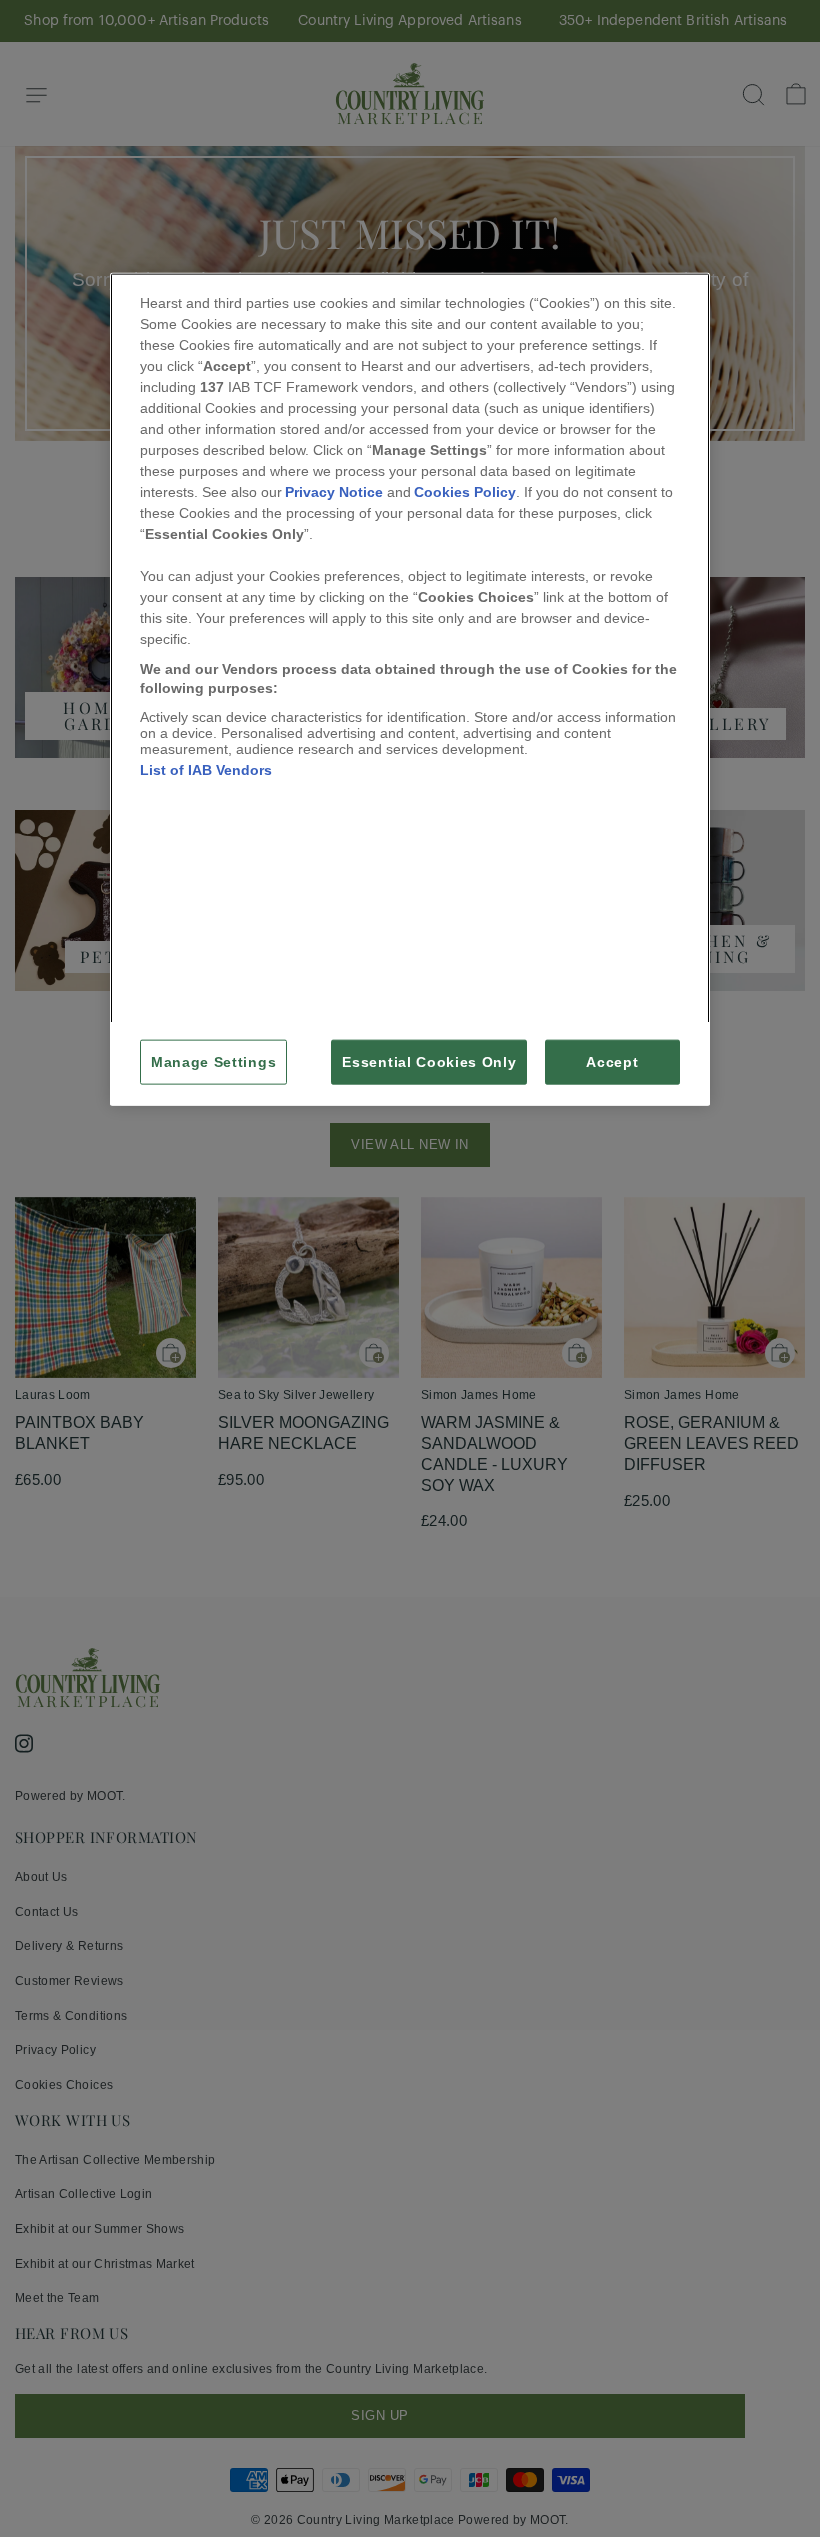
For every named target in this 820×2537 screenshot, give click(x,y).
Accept (612, 1062)
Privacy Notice (334, 491)
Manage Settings (213, 1062)
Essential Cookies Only (429, 1062)
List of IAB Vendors (206, 769)
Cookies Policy (465, 491)
